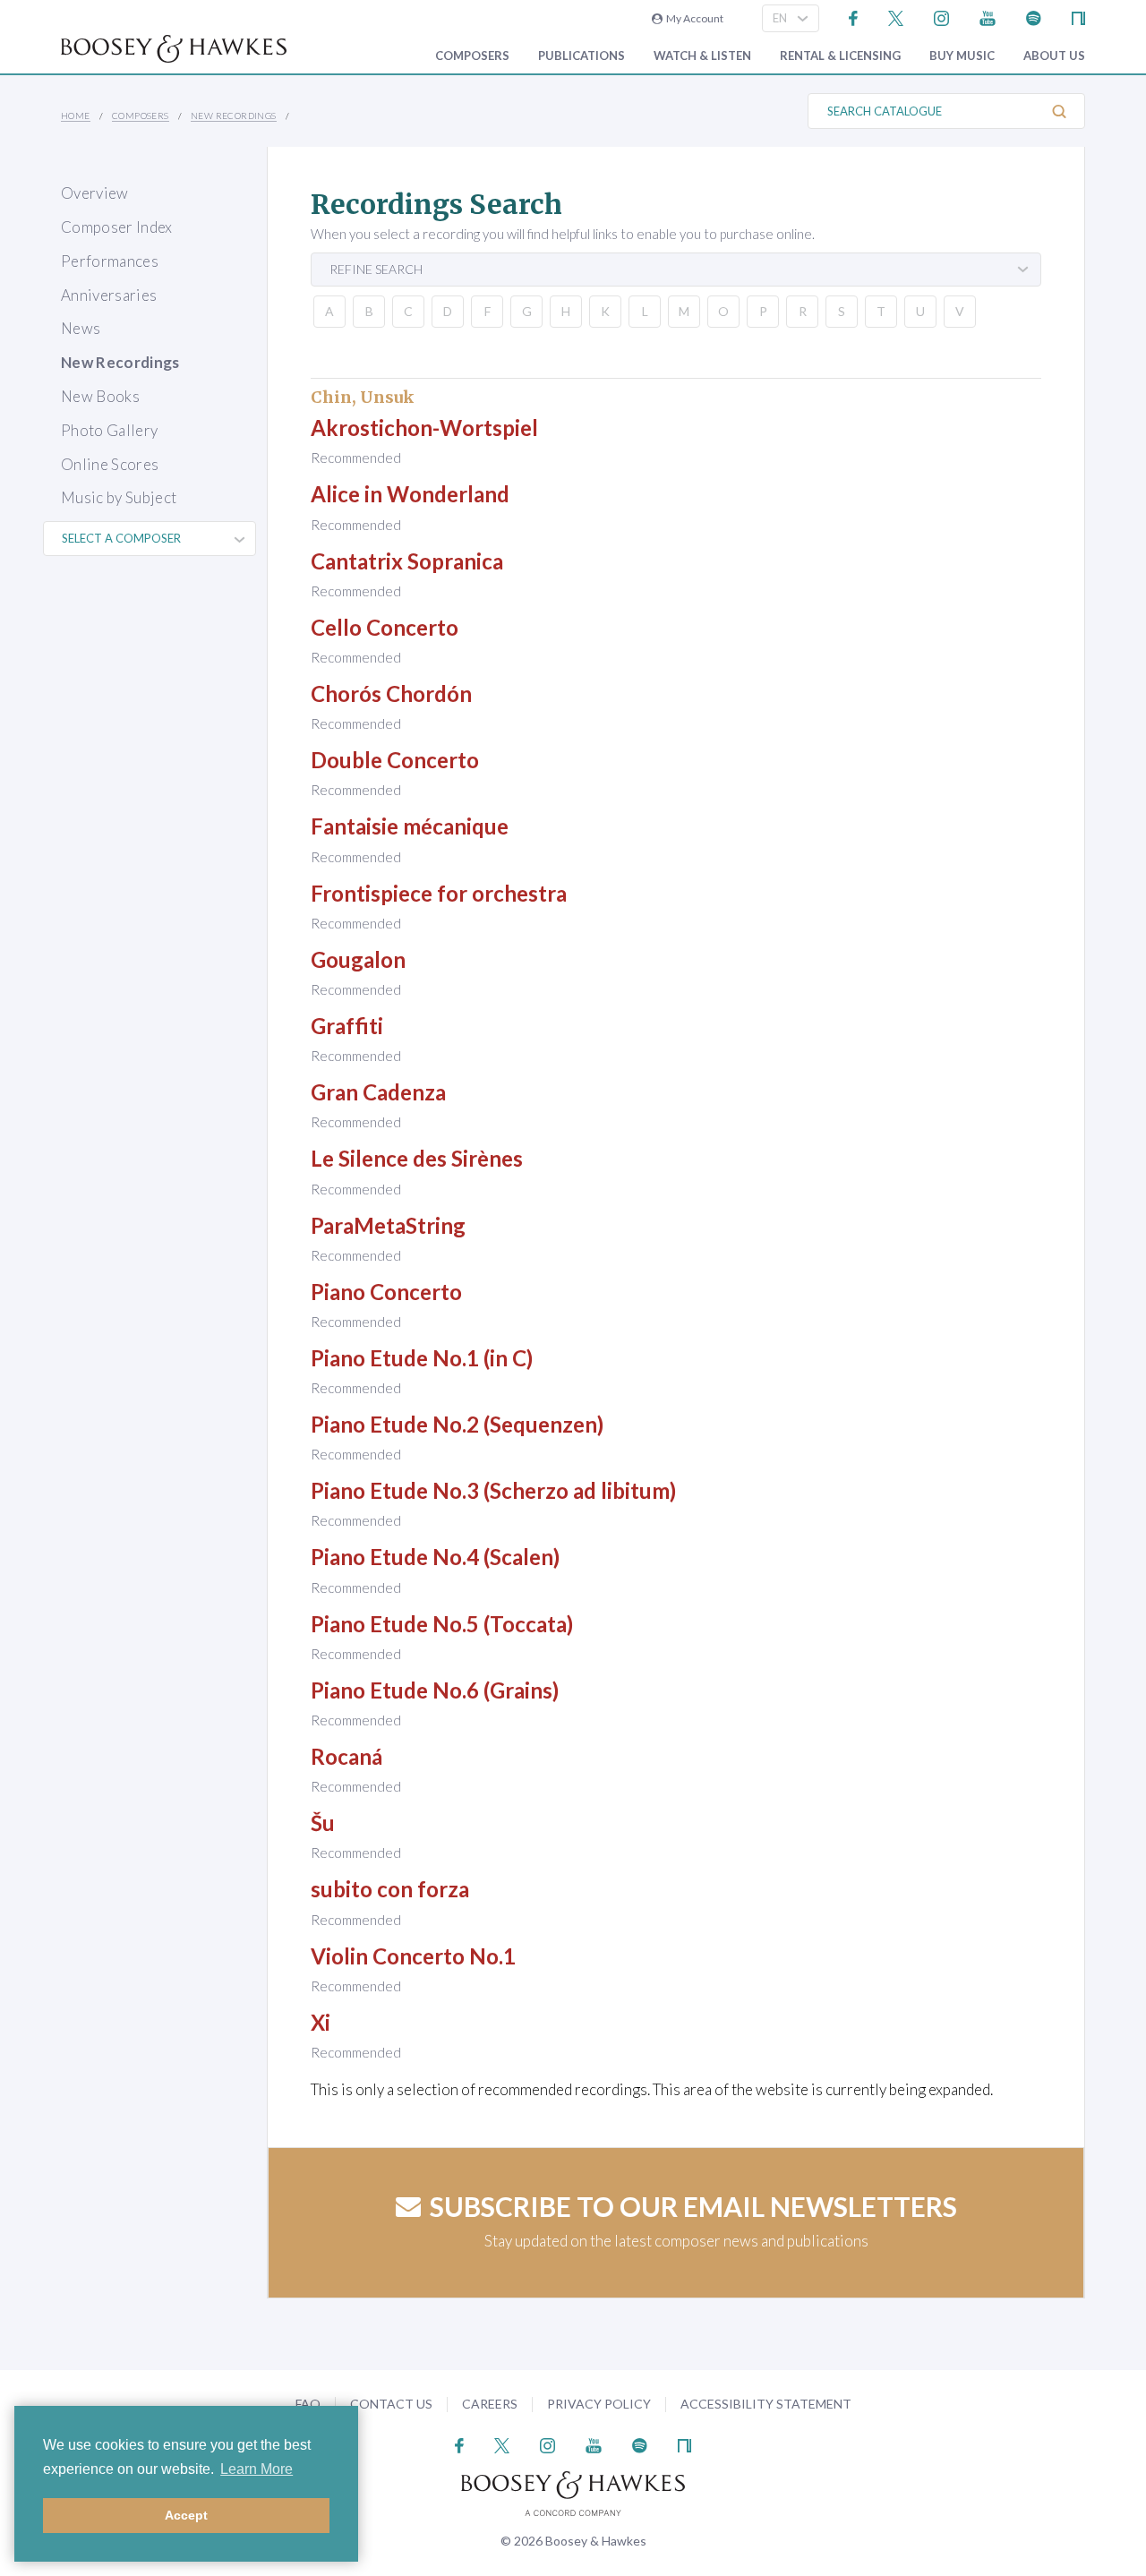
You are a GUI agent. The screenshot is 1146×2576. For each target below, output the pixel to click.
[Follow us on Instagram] (941, 17)
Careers (490, 2404)
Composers (472, 56)
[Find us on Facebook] (854, 17)
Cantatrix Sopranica (407, 561)
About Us (1054, 56)
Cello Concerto (385, 627)
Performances (110, 261)
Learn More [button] (257, 2469)
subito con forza (390, 1889)
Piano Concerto (386, 1292)
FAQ (308, 2404)
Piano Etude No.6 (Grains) (435, 1690)
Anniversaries (109, 295)
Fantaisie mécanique (410, 826)
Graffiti (347, 1026)
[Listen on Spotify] (1034, 17)
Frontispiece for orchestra (439, 893)
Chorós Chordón (391, 693)
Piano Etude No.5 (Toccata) (442, 1624)
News (81, 328)
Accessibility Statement (766, 2404)
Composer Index (117, 227)
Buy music (962, 56)
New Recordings (234, 116)
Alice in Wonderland (410, 494)
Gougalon (358, 959)
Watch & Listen (702, 56)
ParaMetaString (388, 1225)
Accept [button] (186, 2515)
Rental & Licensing (840, 56)
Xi (321, 2022)
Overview (95, 193)
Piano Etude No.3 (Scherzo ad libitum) (493, 1490)
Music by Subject (119, 497)
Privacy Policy (599, 2404)
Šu (323, 1823)
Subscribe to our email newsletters (693, 2206)
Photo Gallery (109, 430)
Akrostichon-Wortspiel (424, 428)
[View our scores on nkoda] (1078, 17)
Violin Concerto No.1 (413, 1956)
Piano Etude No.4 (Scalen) (435, 1557)
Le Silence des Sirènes (417, 1158)
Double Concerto (395, 760)
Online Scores (110, 464)
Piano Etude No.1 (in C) (422, 1358)
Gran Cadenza (378, 1092)
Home (76, 116)
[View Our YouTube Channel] (988, 17)
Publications (582, 56)
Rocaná (346, 1756)
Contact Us (391, 2404)
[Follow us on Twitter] (896, 17)
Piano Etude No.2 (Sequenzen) (457, 1424)
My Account (693, 18)
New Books (100, 396)
